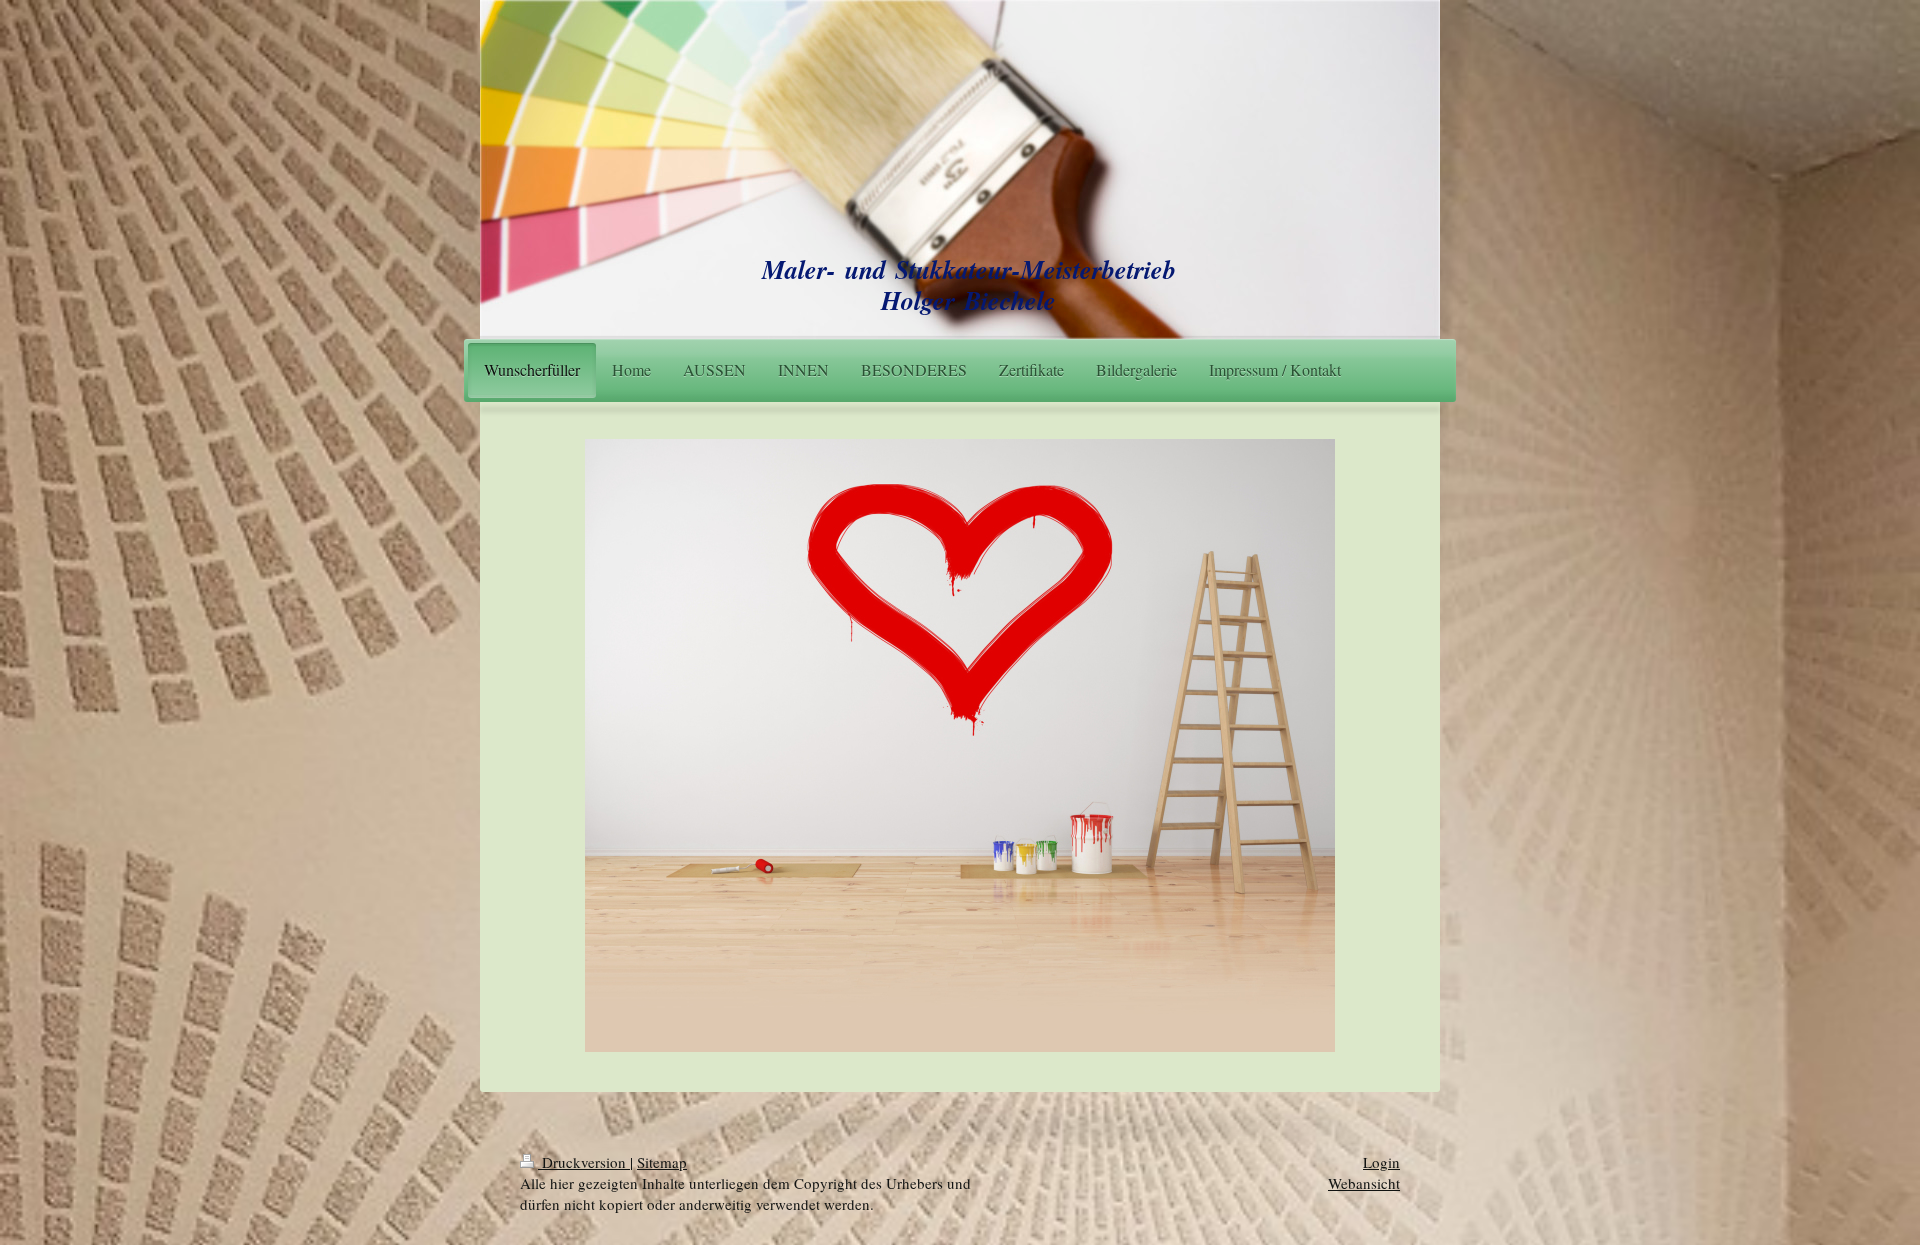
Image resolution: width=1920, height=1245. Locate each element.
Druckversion (584, 1162)
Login (1381, 1162)
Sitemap (662, 1162)
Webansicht (1364, 1183)
